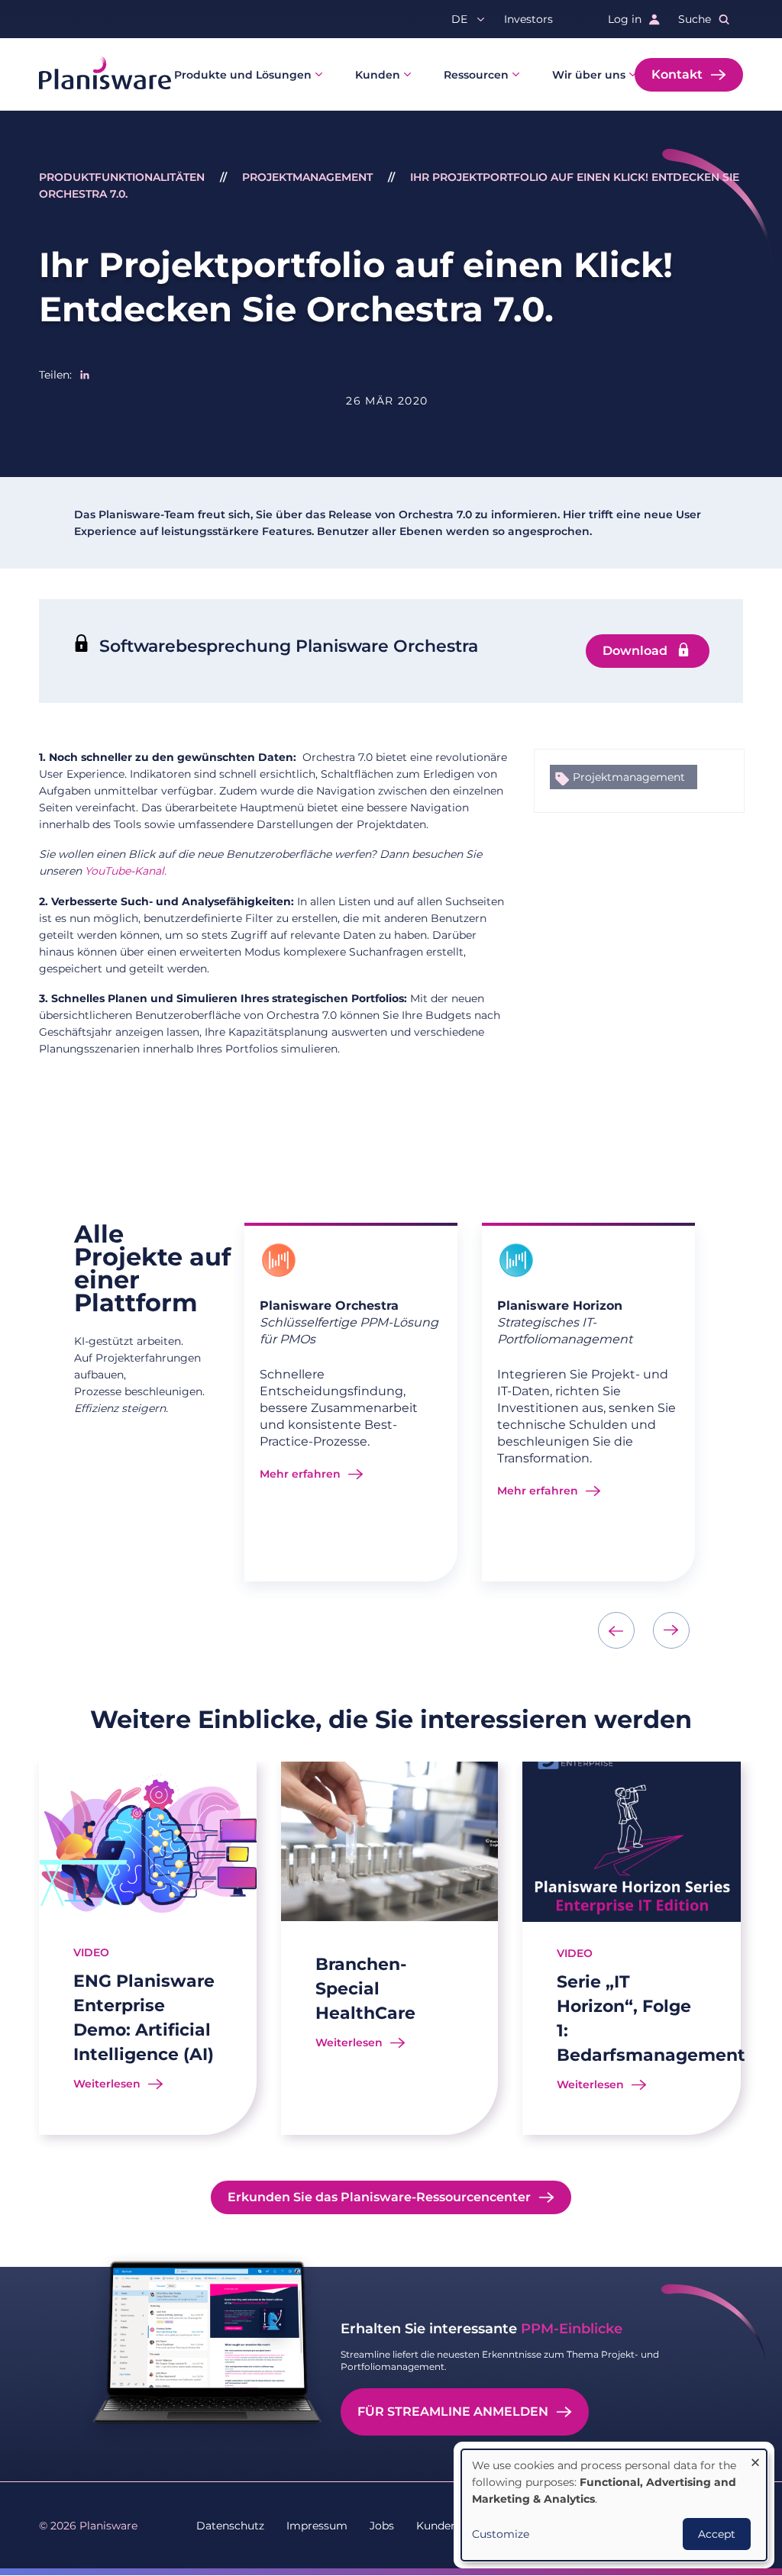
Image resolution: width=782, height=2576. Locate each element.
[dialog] (614, 2505)
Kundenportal (453, 2526)
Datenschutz (230, 2526)
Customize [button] (501, 2534)
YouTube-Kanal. (126, 871)
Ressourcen (476, 75)
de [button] (459, 19)
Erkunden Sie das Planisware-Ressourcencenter (379, 2197)
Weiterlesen (107, 2084)
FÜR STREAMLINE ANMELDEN (453, 2412)
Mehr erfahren (300, 1474)
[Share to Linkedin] (85, 375)
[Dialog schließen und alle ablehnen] (755, 2459)
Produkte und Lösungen (243, 75)
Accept (717, 2534)
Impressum (317, 2526)
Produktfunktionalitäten (122, 177)
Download (635, 651)
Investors (528, 19)
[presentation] (616, 1630)
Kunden (378, 75)
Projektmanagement (307, 177)
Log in (625, 19)
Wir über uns (589, 75)
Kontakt (677, 74)
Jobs (382, 2526)
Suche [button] (695, 19)
